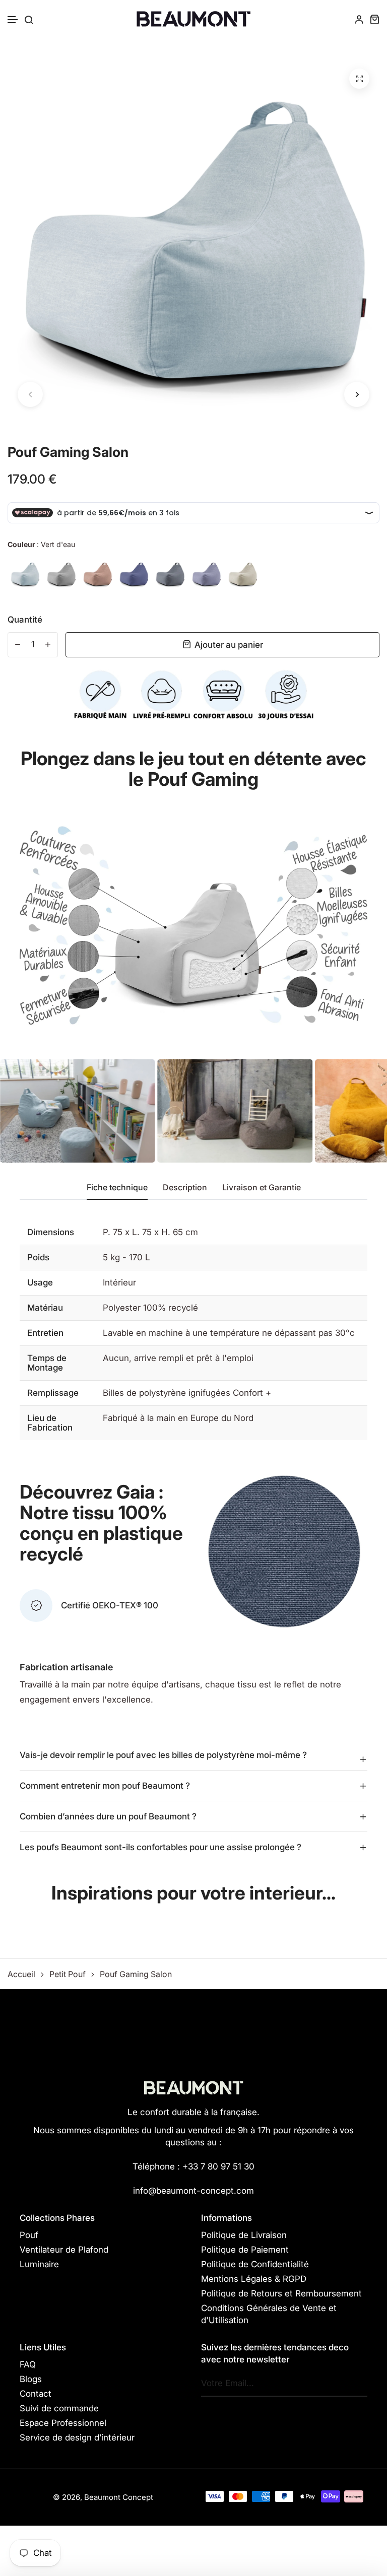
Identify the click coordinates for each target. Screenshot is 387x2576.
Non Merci (194, 1319)
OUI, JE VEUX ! (193, 1279)
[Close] (333, 1229)
